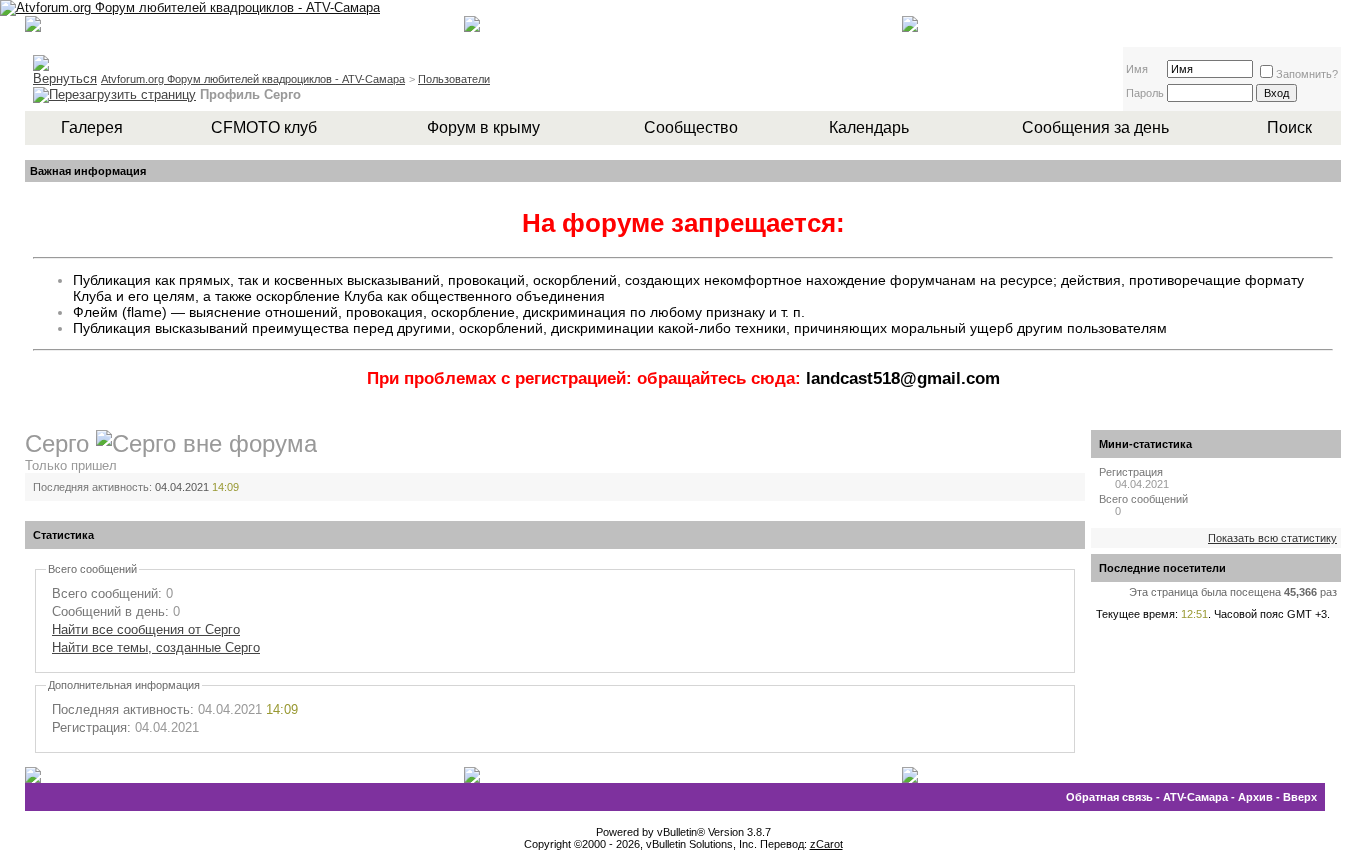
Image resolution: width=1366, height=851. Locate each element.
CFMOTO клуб (264, 127)
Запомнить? (1307, 74)
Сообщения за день (1095, 127)
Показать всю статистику (1272, 538)
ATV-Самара (1195, 797)
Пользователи (454, 79)
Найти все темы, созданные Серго (156, 647)
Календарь (869, 127)
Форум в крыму (483, 127)
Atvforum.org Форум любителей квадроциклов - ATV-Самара (253, 79)
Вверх (1300, 797)
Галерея (92, 127)
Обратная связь (1109, 797)
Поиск (1289, 127)
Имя (1137, 69)
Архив (1255, 797)
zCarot (826, 844)
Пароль (1145, 93)
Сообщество (691, 127)
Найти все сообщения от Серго (146, 629)
